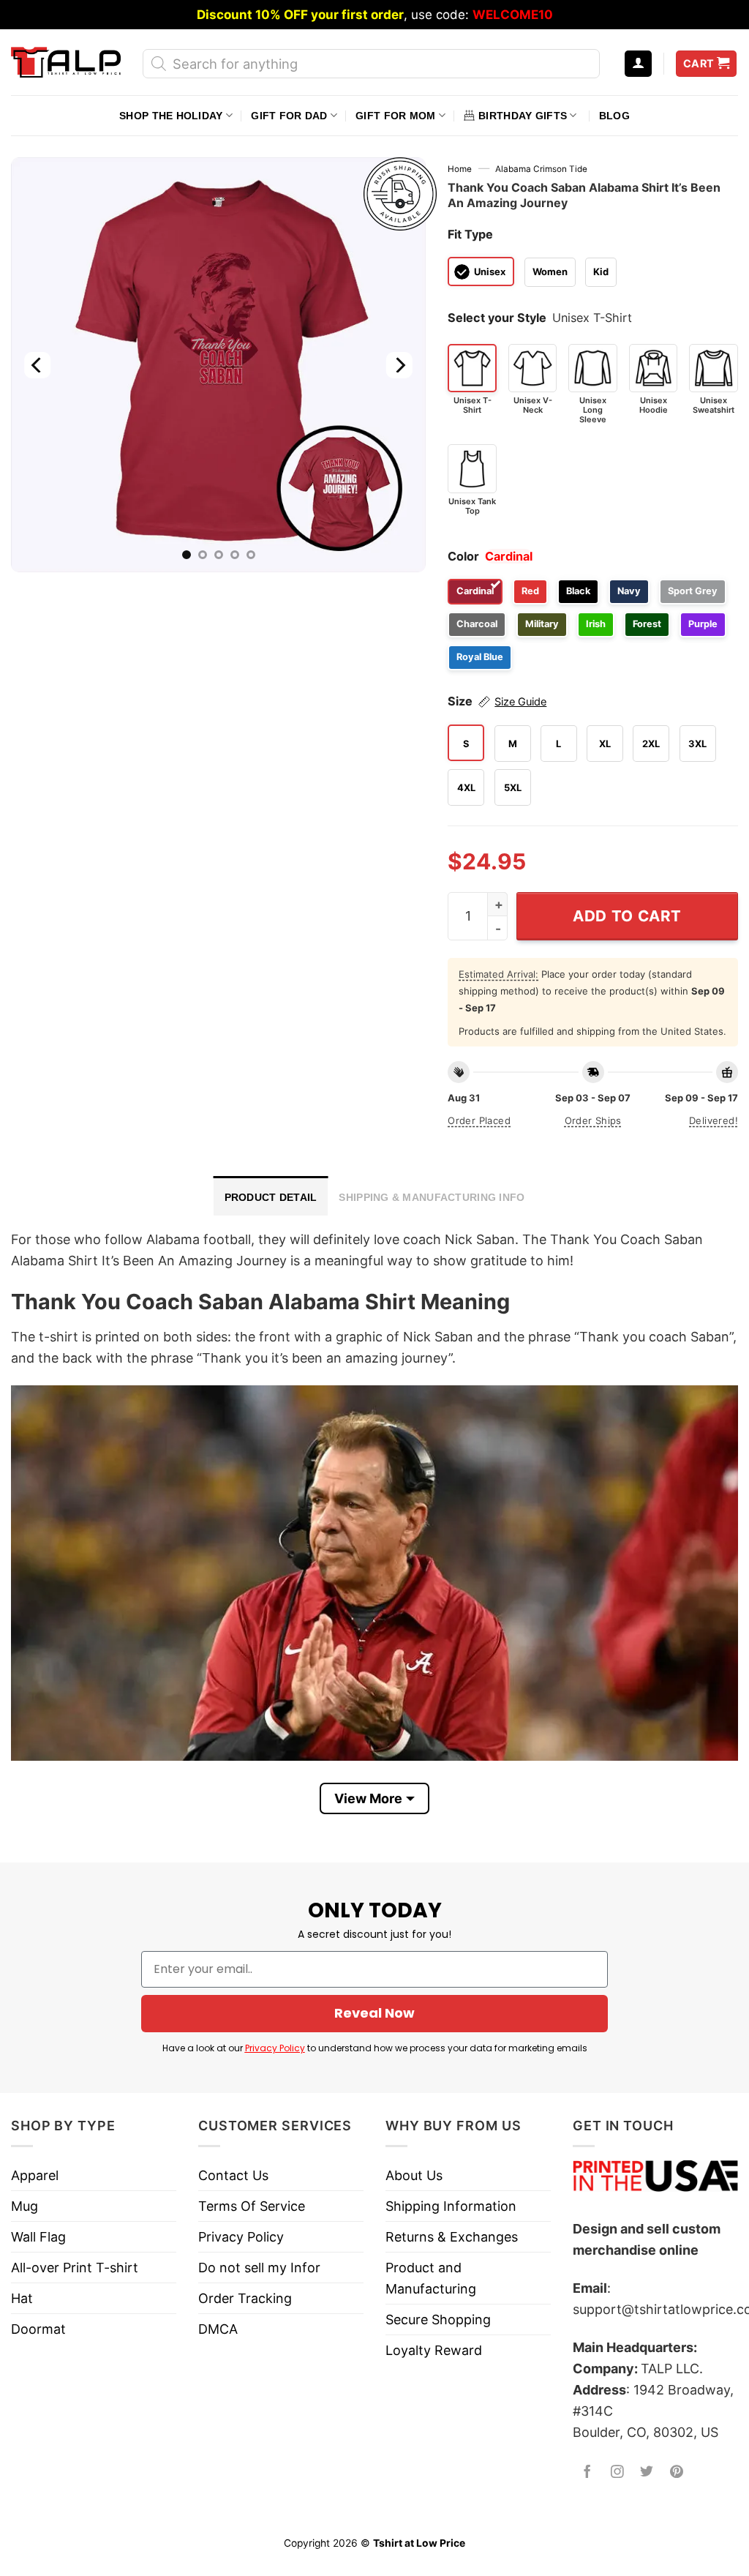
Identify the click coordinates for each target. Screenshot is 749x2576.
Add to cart (627, 916)
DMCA (218, 2329)
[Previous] (38, 365)
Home (460, 169)
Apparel (35, 2175)
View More (368, 1798)
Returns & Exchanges (452, 2237)
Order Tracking (245, 2298)
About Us (414, 2175)
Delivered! (714, 1120)
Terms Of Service (252, 2206)
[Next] (399, 365)
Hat (22, 2298)
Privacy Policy (275, 2048)
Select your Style (497, 318)
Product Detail (271, 1197)
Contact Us (233, 2175)
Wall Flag (38, 2237)
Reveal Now (374, 2013)
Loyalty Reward (434, 2350)
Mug (25, 2206)
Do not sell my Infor (259, 2268)
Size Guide (520, 702)
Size (497, 701)
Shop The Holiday (171, 116)
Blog (614, 116)
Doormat (38, 2329)
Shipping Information (451, 2206)
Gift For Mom (395, 116)
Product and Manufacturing (431, 2278)
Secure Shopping (438, 2319)
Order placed (479, 1120)
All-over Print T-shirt (75, 2268)
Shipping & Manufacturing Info (432, 1197)
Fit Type (470, 234)
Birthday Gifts (523, 116)
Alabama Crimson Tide (541, 169)
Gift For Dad (289, 116)
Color (463, 556)
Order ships (593, 1120)
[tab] (271, 1196)
